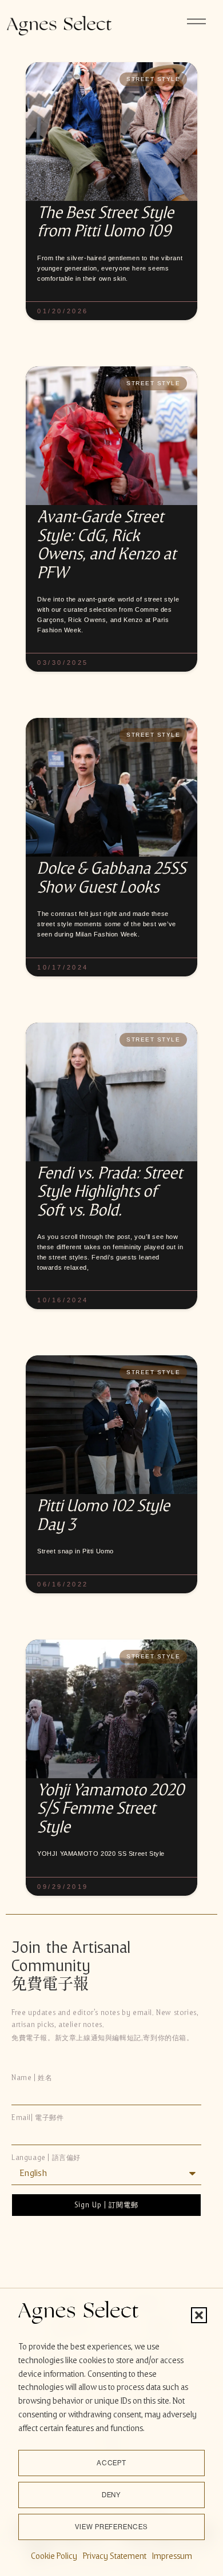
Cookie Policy (54, 2556)
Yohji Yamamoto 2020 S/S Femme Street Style (111, 1808)
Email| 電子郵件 (38, 2118)
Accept (112, 2463)
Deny (112, 2495)
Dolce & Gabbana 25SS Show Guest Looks (111, 877)
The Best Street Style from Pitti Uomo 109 (105, 222)
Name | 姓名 (32, 2078)
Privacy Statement (115, 2556)
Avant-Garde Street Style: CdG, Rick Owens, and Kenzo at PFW (107, 544)
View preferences (111, 2527)
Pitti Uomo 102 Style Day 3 (103, 1515)
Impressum (172, 2556)
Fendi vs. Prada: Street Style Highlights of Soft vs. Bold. (110, 1192)
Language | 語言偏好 (46, 2158)
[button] (199, 2315)
